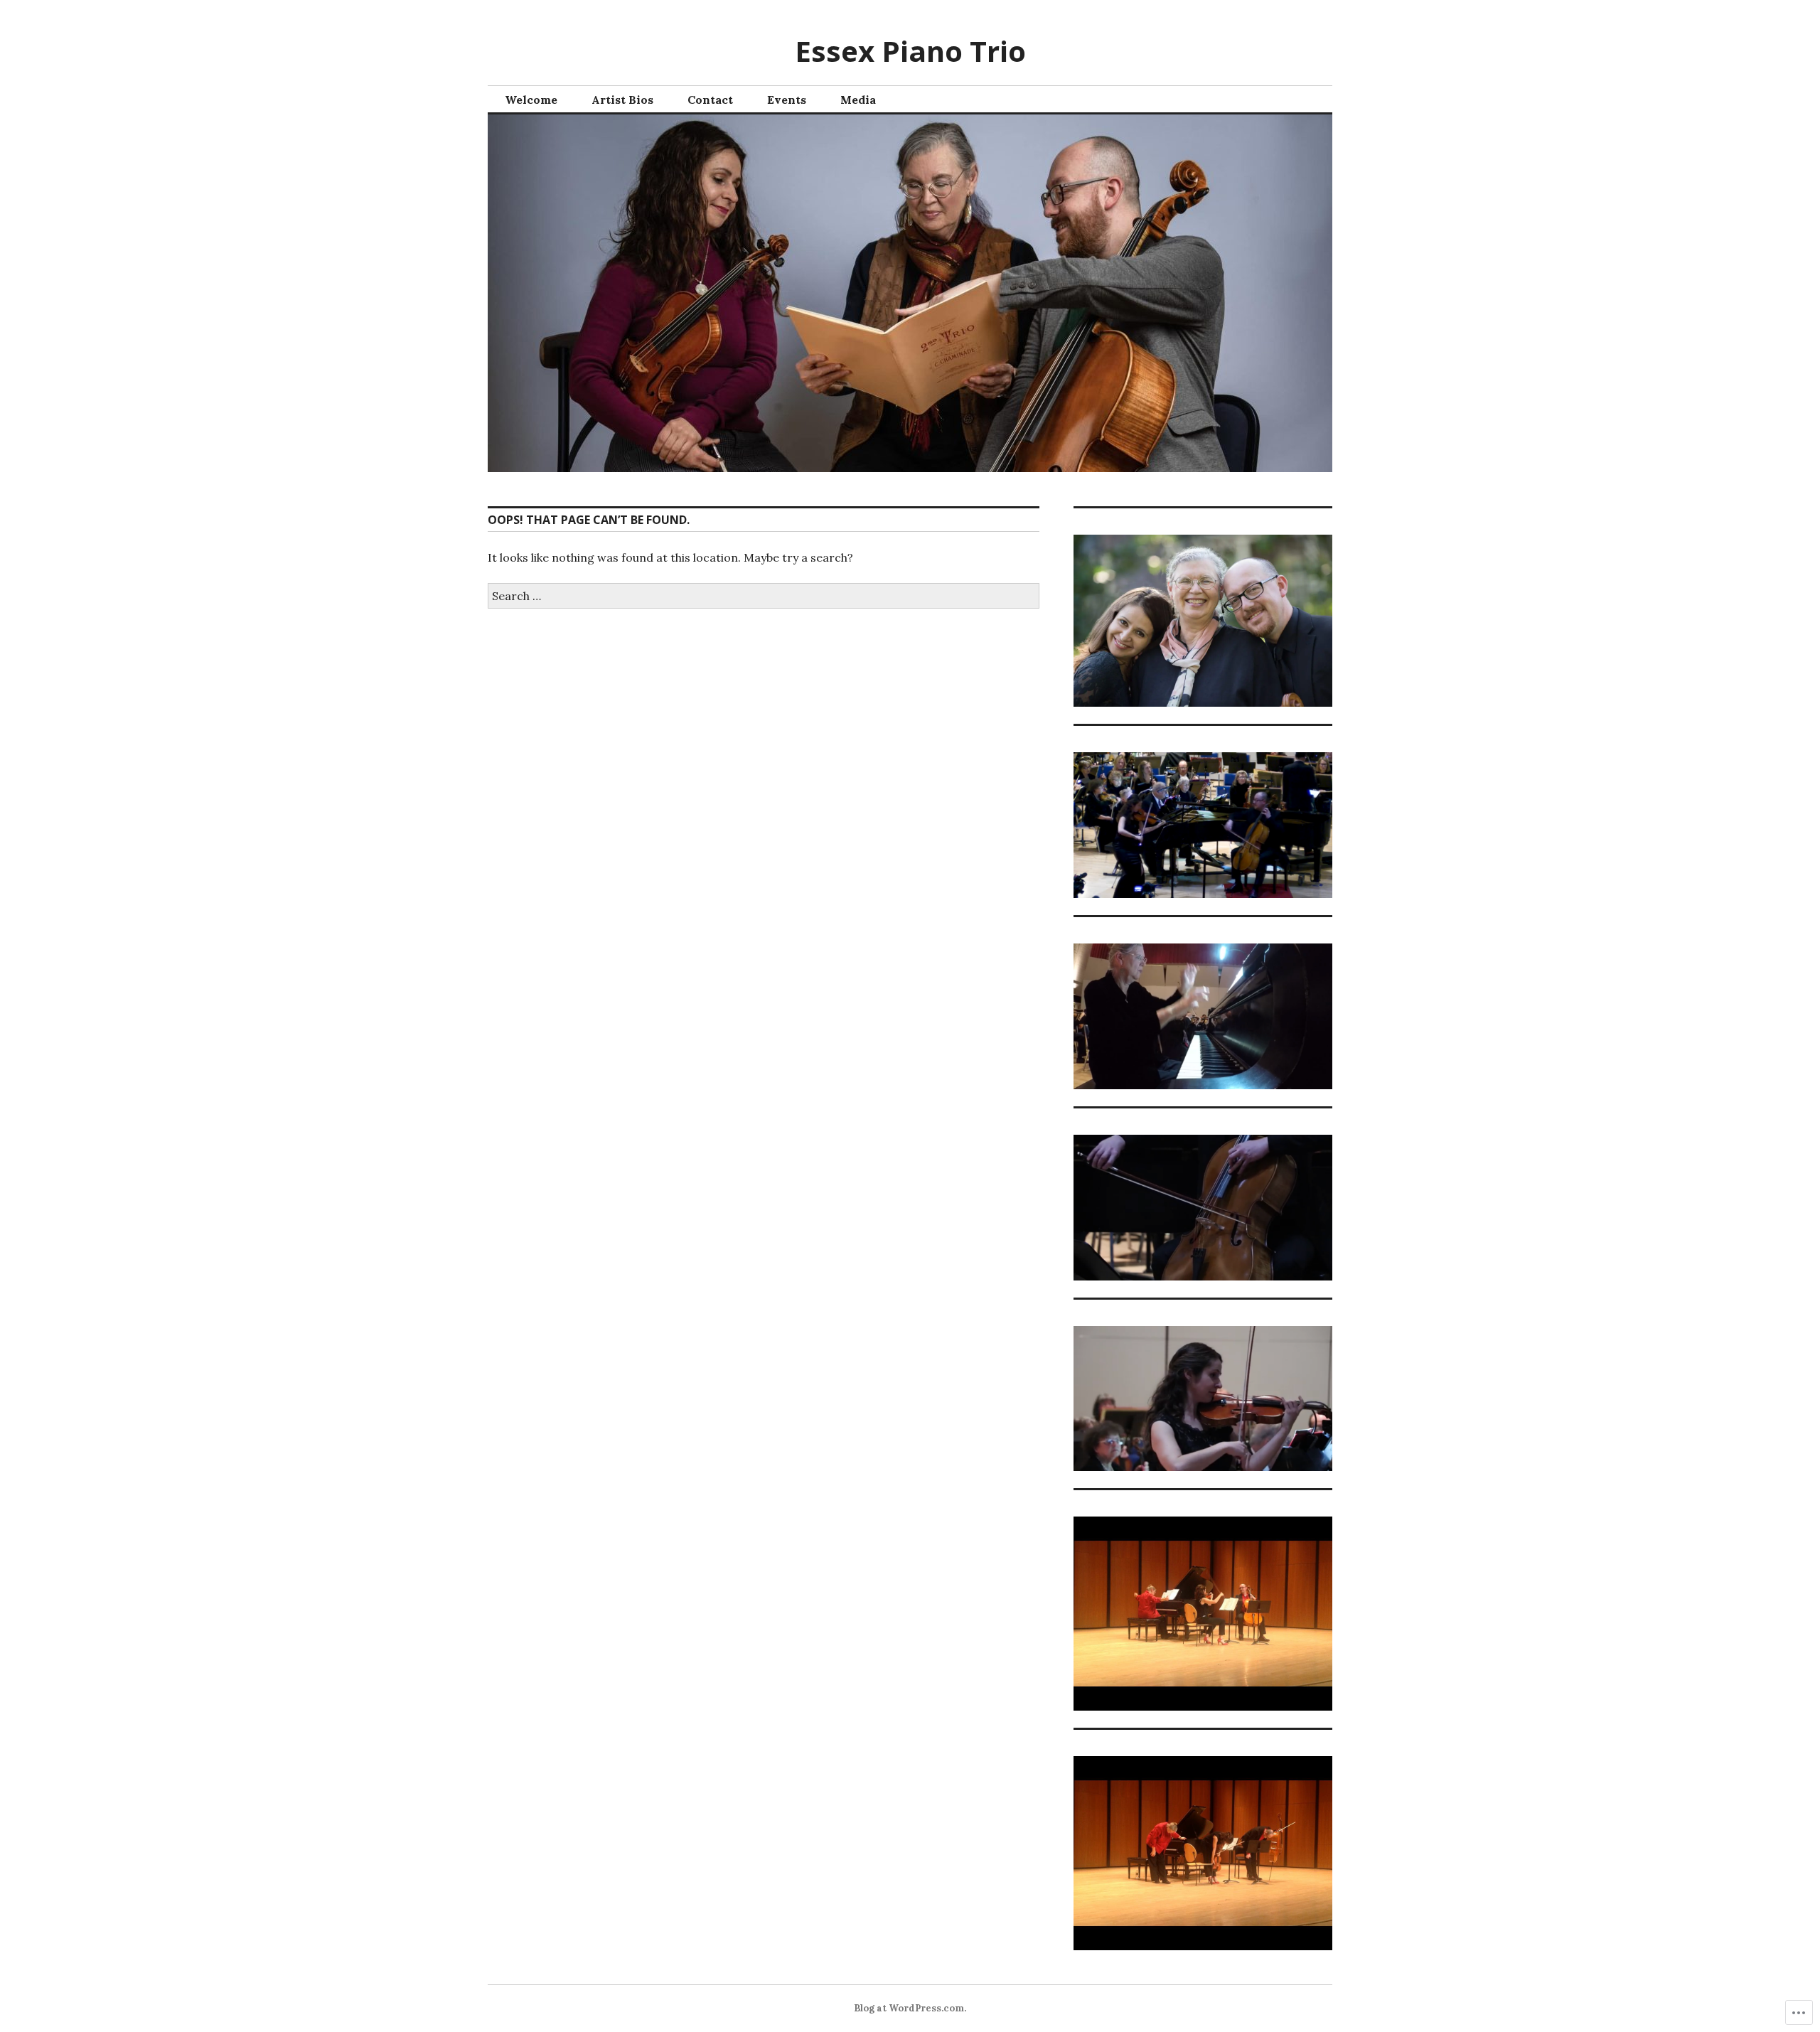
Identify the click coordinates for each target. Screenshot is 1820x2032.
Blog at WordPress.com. (910, 2008)
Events (787, 100)
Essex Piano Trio (910, 51)
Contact (710, 100)
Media (858, 100)
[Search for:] (764, 596)
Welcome (531, 100)
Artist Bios (622, 100)
